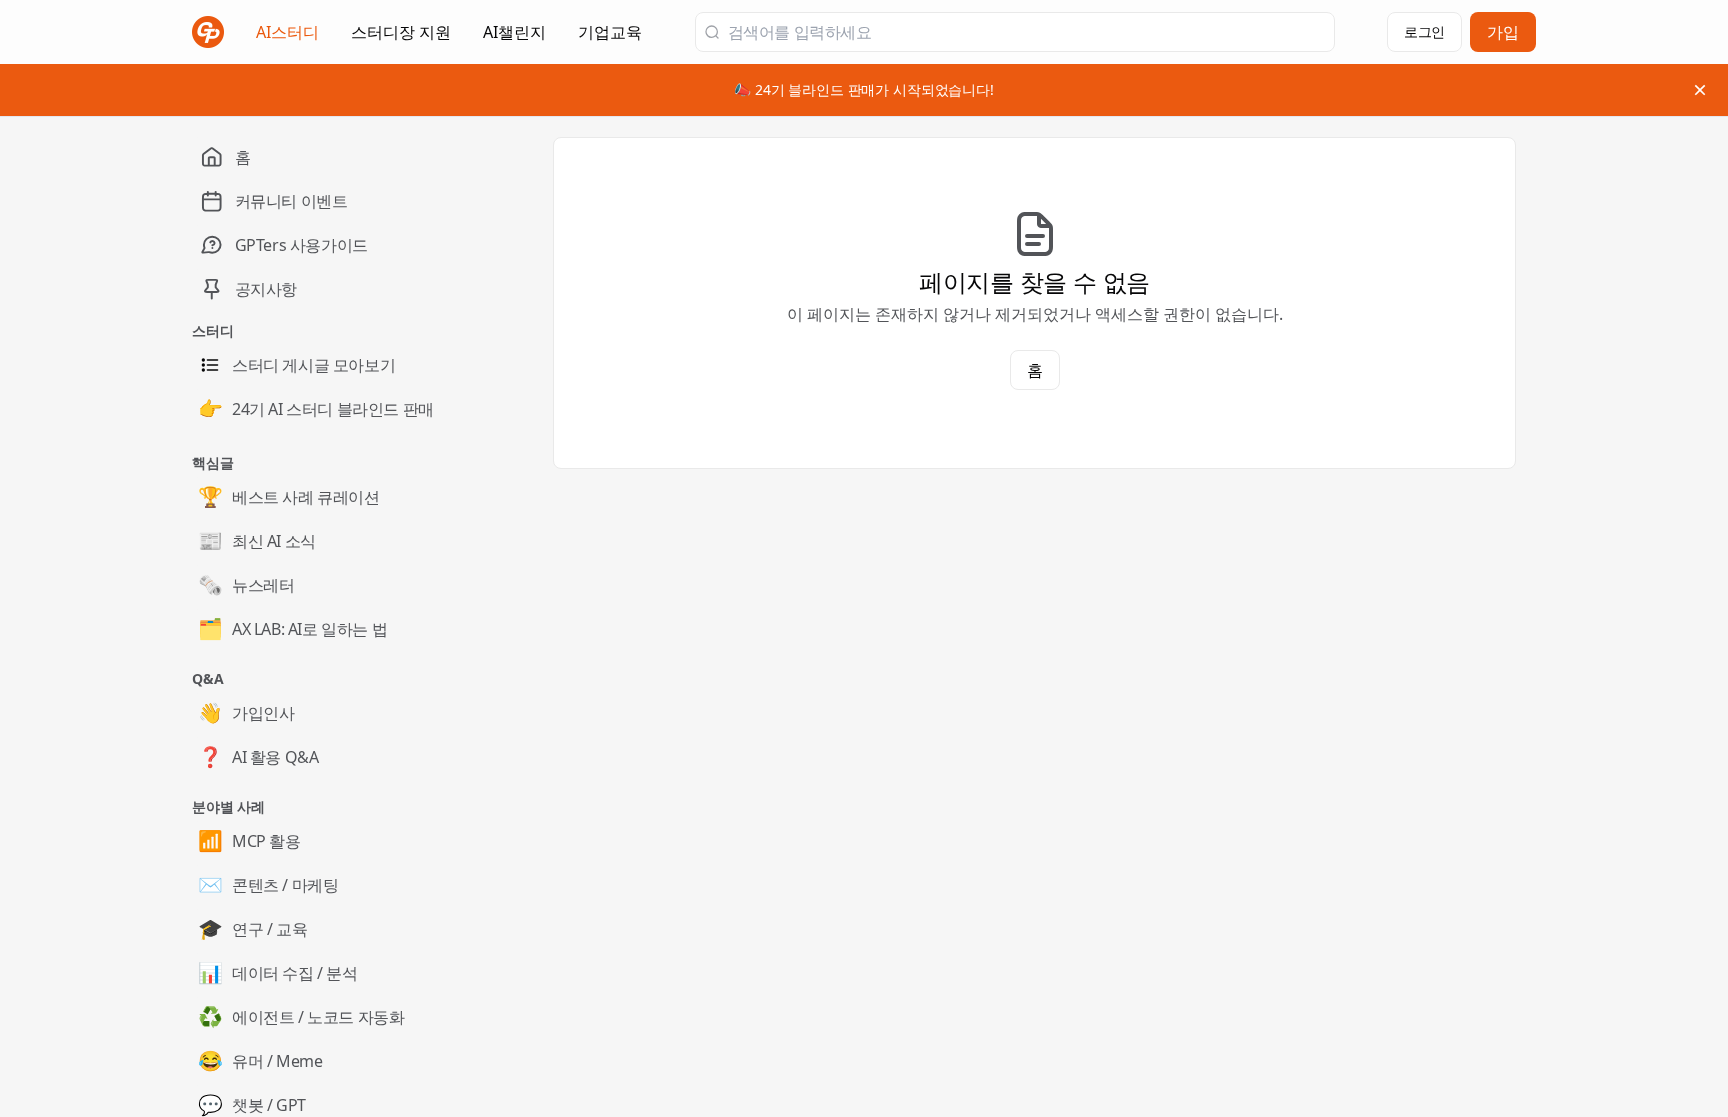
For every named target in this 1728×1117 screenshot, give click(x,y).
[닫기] (1700, 90)
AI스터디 (287, 32)
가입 (1503, 32)
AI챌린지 (514, 38)
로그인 (1424, 31)
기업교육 (610, 38)
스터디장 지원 (401, 38)
